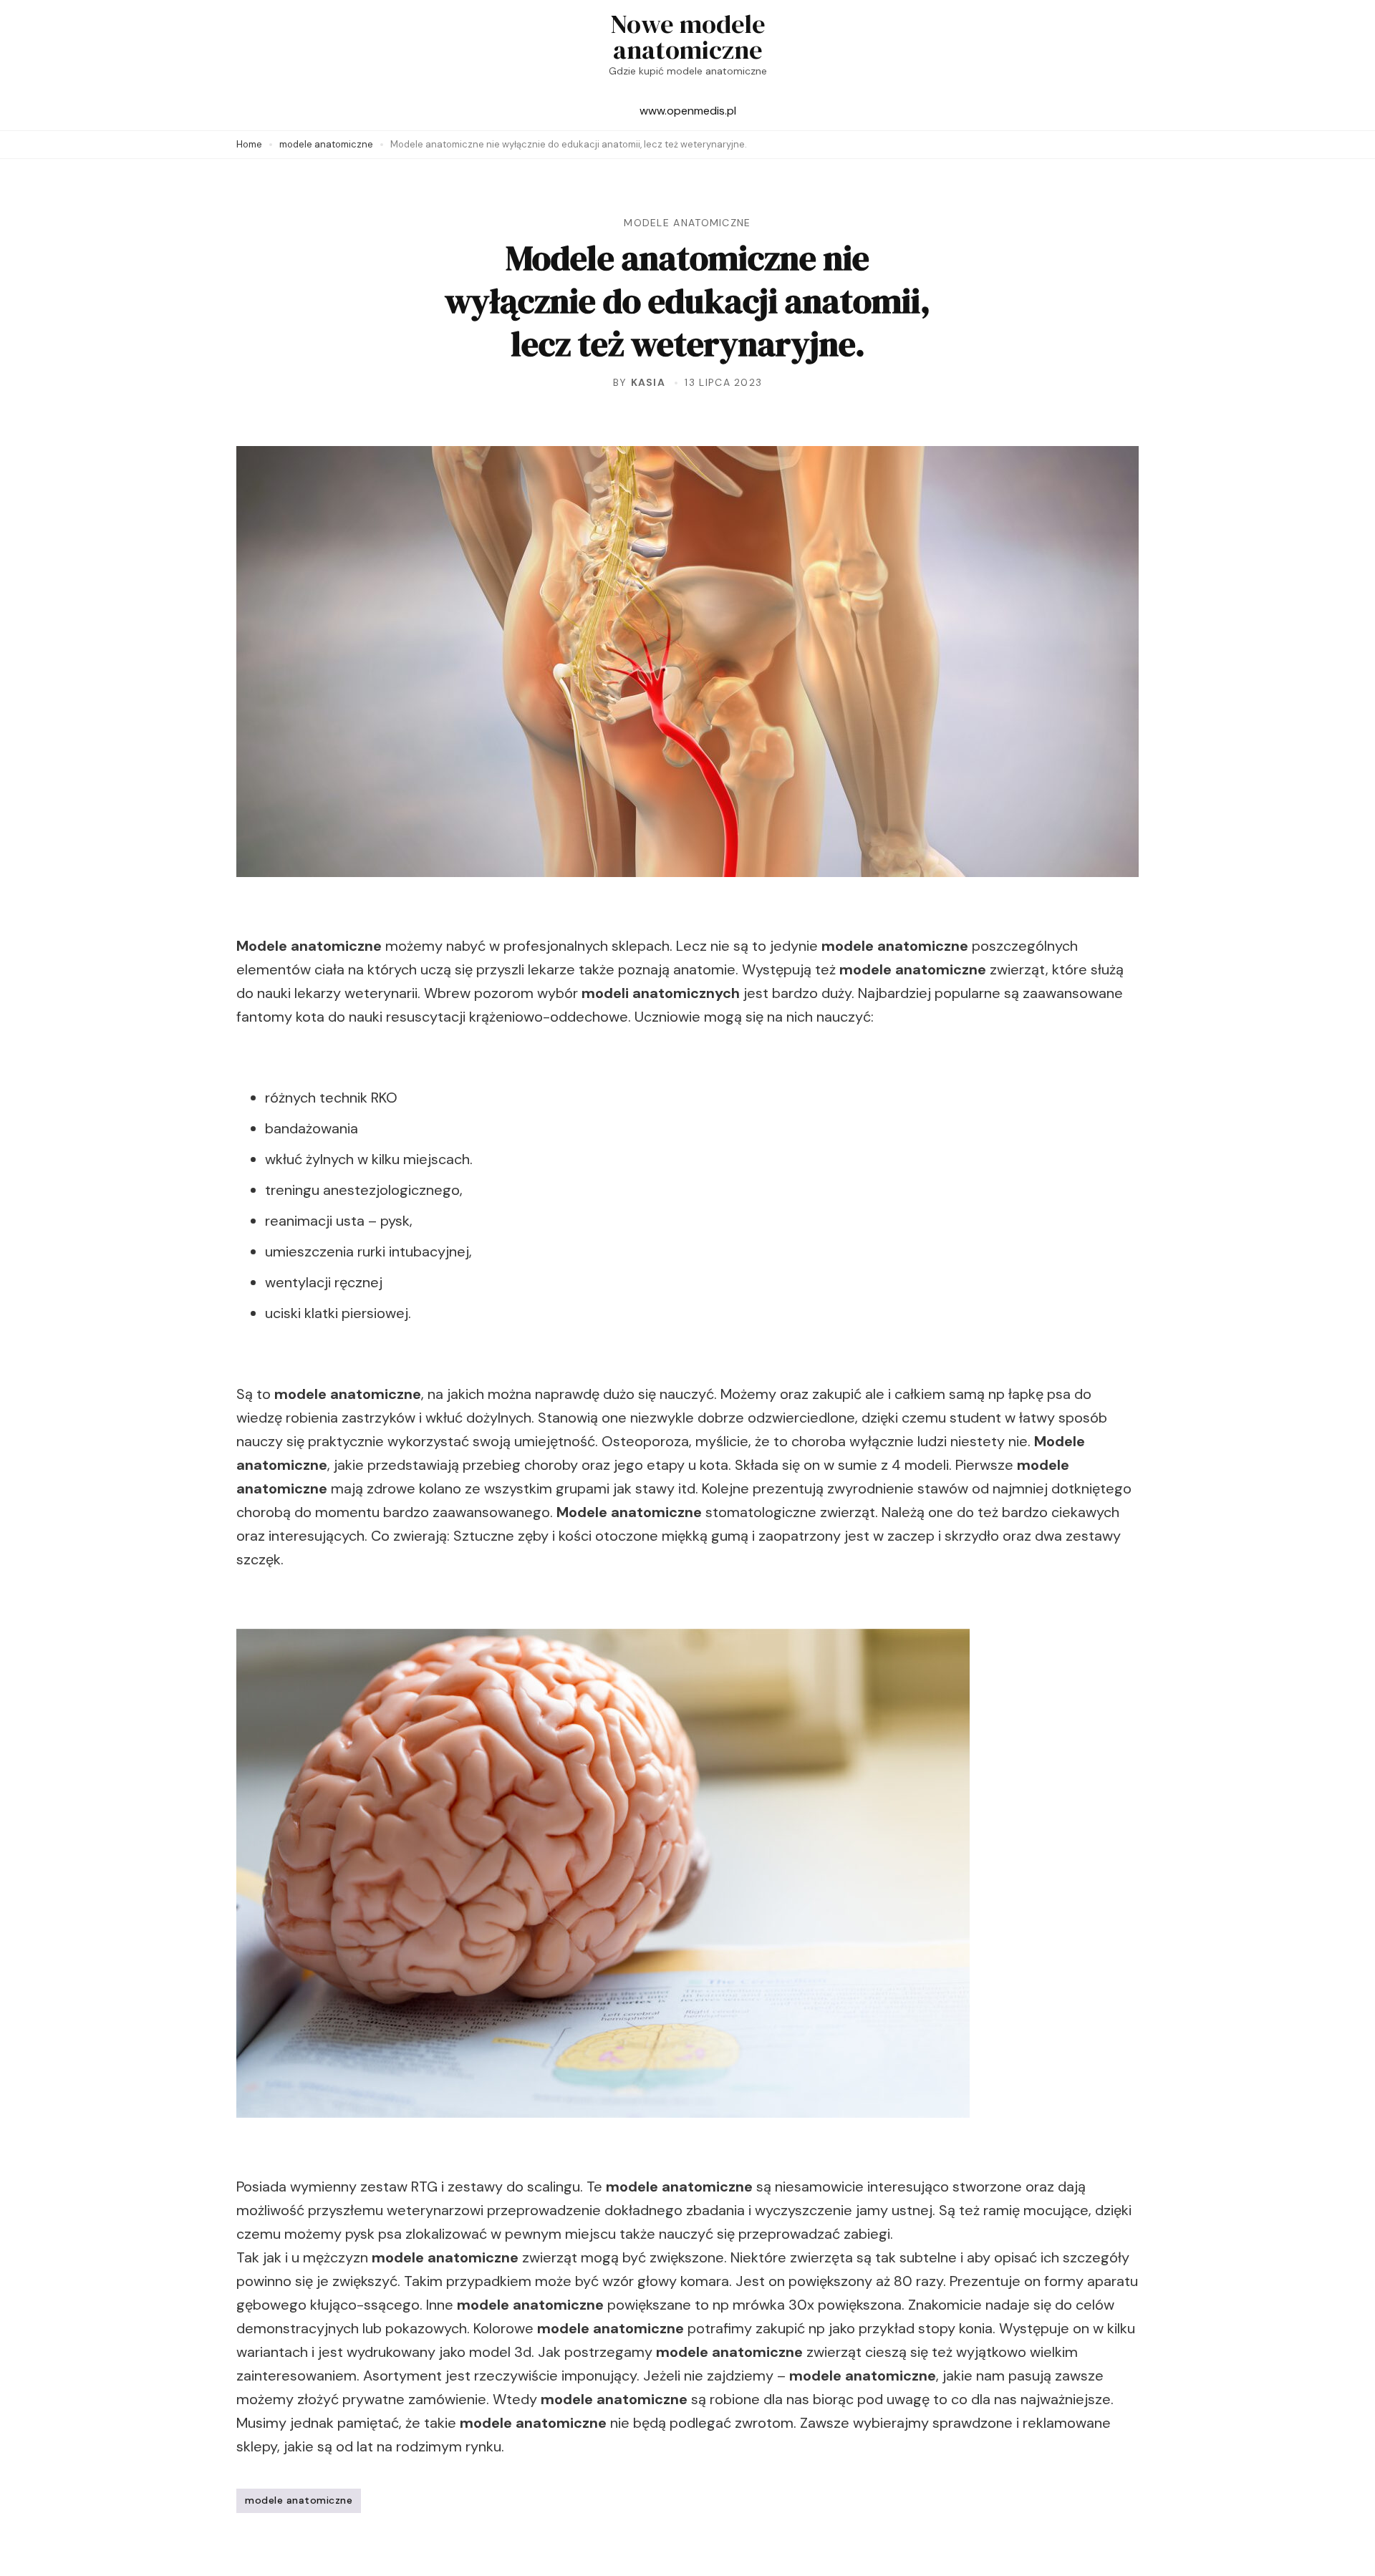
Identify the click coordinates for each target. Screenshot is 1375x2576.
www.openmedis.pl (688, 111)
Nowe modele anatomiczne (688, 37)
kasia (648, 382)
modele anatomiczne (687, 223)
